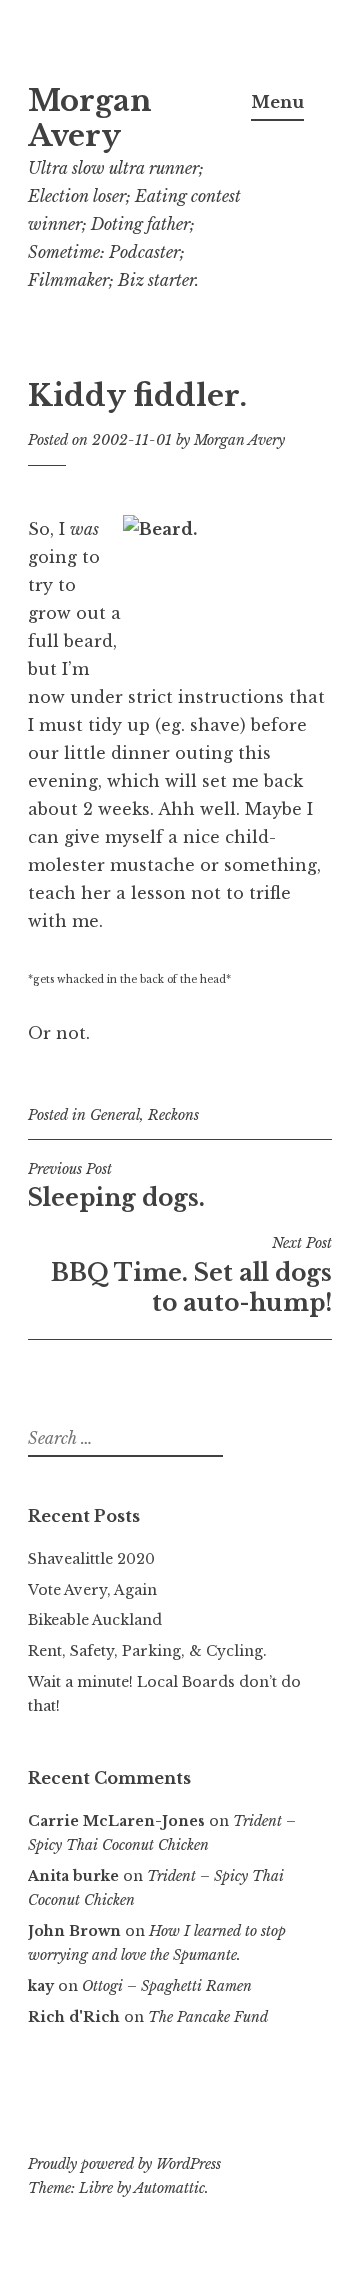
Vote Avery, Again (92, 1590)
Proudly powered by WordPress (124, 2164)
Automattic (169, 2188)
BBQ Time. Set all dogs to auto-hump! (191, 1275)
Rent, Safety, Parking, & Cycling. (147, 1651)
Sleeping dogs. (116, 1186)
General (115, 1115)
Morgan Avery (90, 118)
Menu (277, 102)
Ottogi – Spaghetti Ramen (167, 1986)
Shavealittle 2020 (91, 1559)
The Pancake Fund (208, 2017)
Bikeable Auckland (95, 1620)
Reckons (173, 1115)
